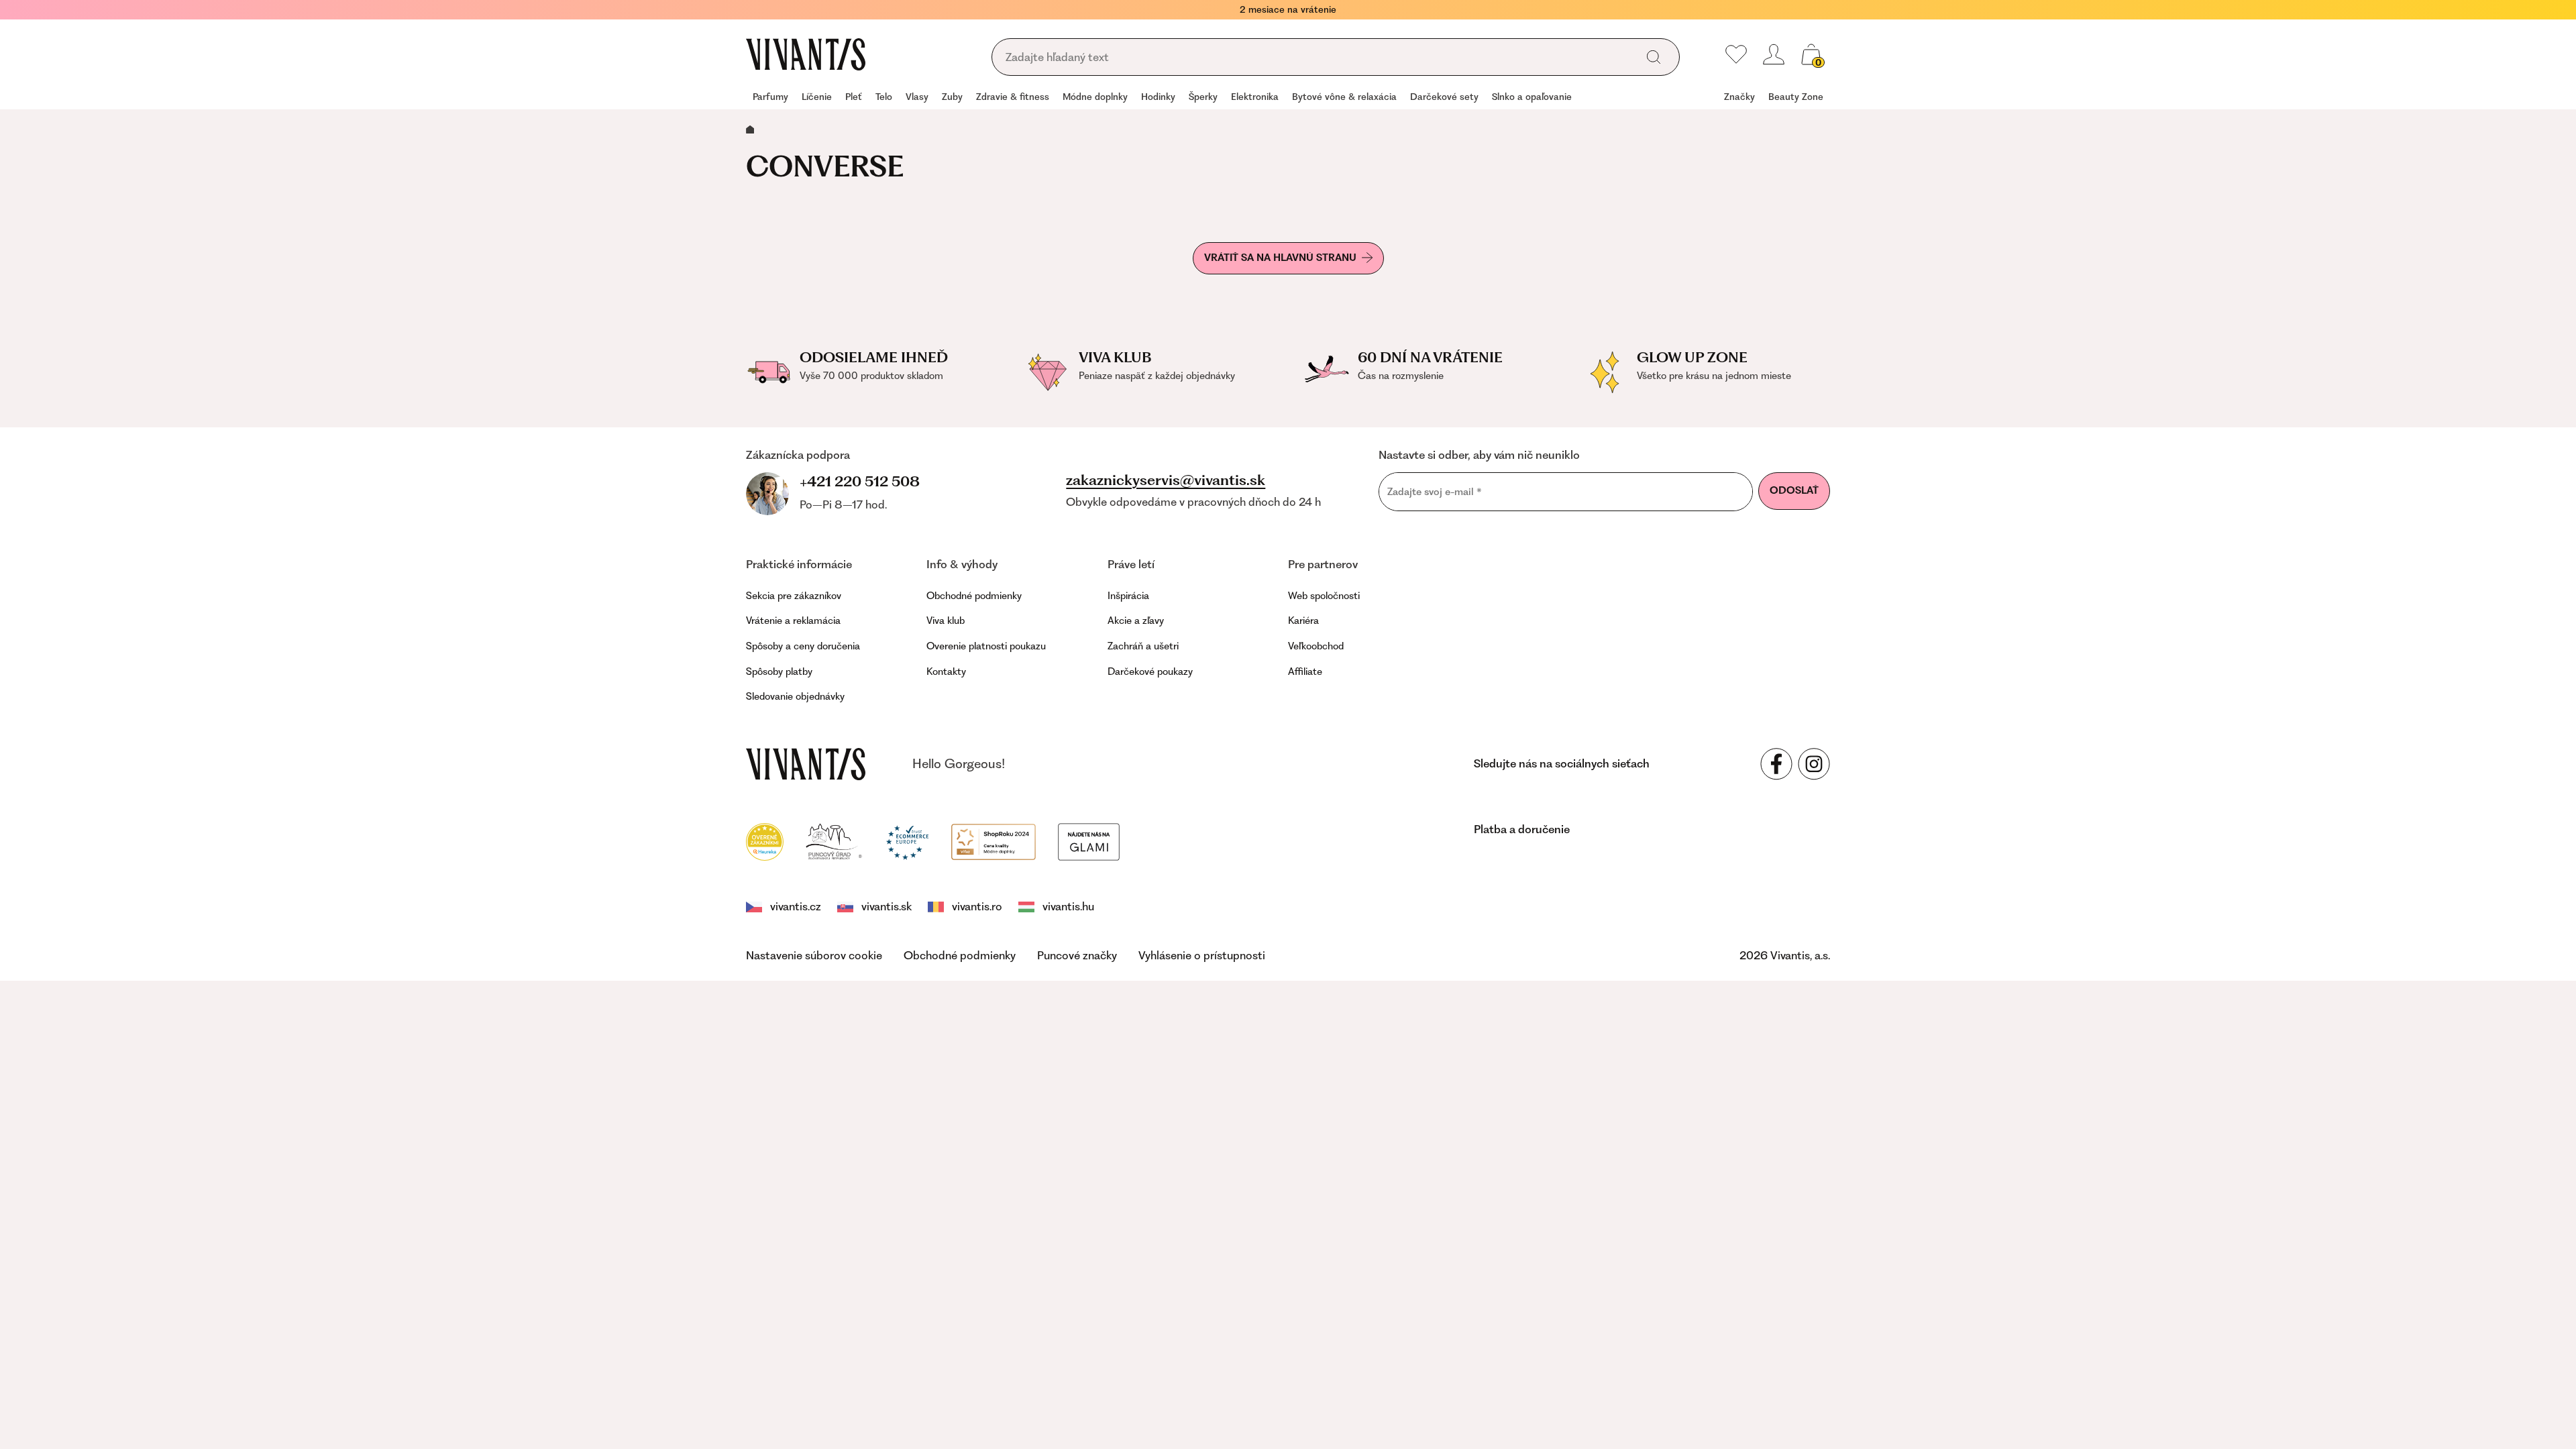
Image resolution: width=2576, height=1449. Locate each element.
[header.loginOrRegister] (1774, 54)
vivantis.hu (1068, 906)
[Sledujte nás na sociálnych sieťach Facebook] (1776, 764)
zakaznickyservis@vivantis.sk (1166, 480)
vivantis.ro (977, 906)
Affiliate (1305, 672)
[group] (770, 98)
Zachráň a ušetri (1143, 646)
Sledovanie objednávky (795, 696)
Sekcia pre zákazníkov (794, 596)
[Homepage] (806, 54)
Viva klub (946, 621)
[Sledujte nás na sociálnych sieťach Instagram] (1814, 764)
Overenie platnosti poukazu (986, 646)
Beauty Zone (1796, 97)
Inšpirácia (1128, 596)
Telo (884, 97)
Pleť (854, 97)
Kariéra (1303, 621)
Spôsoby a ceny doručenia (803, 646)
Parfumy (770, 97)
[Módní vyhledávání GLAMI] (1089, 841)
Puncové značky (1077, 955)
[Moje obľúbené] (1736, 54)
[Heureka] (765, 841)
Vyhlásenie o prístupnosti (1202, 955)
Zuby (952, 97)
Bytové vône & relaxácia (1344, 97)
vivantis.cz (796, 906)
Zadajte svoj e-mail (1435, 491)
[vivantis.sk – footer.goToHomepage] (806, 764)
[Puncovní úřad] (835, 841)
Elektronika (1255, 97)
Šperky (1203, 97)
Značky (1739, 97)
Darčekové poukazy (1150, 672)
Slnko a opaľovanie (1532, 97)
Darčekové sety (1444, 97)
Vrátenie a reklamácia (793, 621)
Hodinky (1158, 97)
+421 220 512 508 (860, 481)
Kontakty (946, 672)
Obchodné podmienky (974, 596)
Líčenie (817, 97)
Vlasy (917, 97)
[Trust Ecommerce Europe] (907, 841)
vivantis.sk (887, 906)
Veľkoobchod (1316, 646)
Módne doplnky (1095, 97)
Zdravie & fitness (1013, 97)
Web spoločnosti (1324, 596)
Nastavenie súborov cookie (814, 955)
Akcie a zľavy (1136, 621)
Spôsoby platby (779, 672)
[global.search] (1654, 57)
